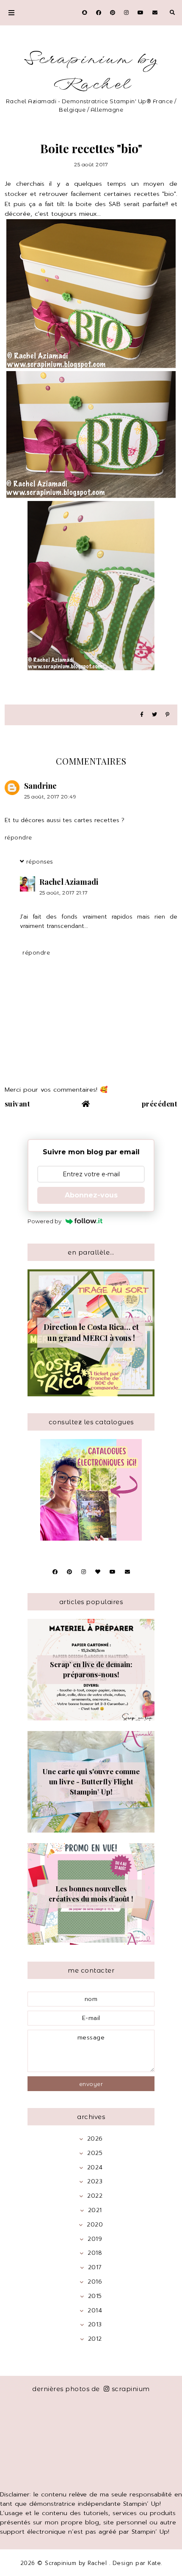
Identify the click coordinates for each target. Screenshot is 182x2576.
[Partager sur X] (154, 715)
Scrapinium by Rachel (91, 72)
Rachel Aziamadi (69, 882)
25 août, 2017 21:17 (64, 893)
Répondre (18, 837)
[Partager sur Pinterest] (167, 715)
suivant (18, 1104)
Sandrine (40, 786)
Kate (154, 2563)
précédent (160, 1104)
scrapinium (131, 2389)
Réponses (40, 861)
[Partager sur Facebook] (142, 715)
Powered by (44, 1221)
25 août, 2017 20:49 (50, 797)
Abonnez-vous (91, 1195)
